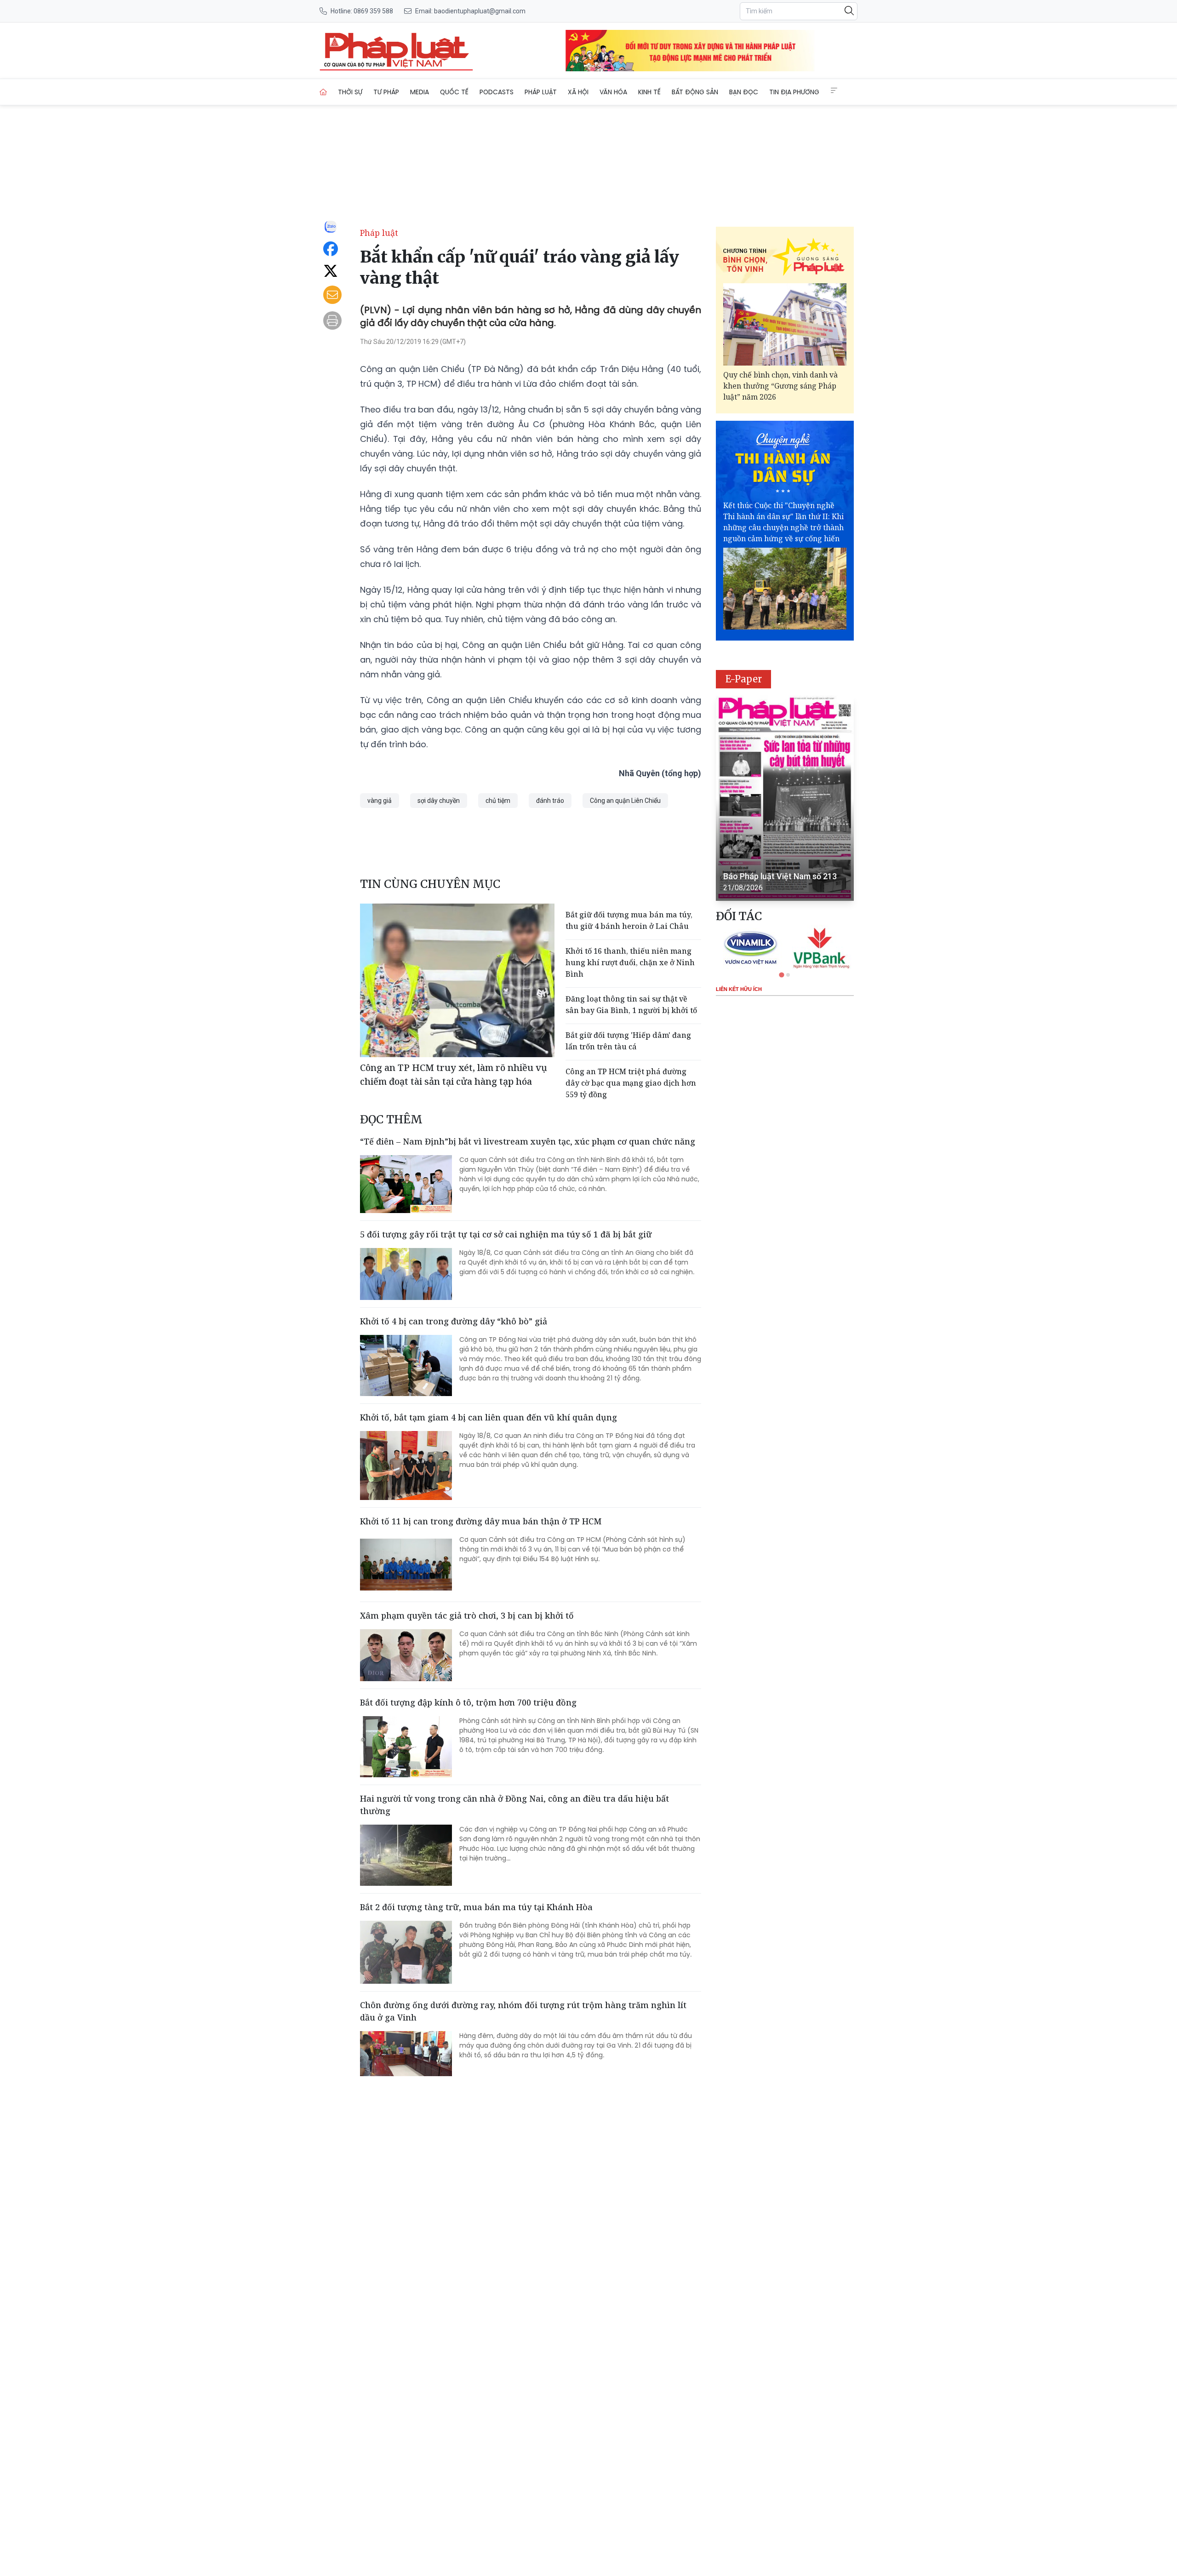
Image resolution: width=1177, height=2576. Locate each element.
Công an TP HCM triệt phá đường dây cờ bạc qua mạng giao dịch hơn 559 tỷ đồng (631, 1083)
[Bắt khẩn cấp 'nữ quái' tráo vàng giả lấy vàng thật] (396, 51)
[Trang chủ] (323, 92)
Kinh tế (649, 92)
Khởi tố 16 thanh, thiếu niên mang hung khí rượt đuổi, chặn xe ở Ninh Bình (630, 962)
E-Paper (744, 679)
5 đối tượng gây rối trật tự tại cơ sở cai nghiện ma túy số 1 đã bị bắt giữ (506, 1234)
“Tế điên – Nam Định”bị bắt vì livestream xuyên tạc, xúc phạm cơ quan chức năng (528, 1141)
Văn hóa (613, 92)
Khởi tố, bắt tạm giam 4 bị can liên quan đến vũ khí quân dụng (489, 1417)
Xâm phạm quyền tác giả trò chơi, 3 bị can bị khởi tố (467, 1615)
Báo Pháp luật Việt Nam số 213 (780, 876)
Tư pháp (386, 92)
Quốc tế (454, 92)
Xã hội (578, 92)
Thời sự (350, 92)
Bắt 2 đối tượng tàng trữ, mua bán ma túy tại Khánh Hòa (476, 1907)
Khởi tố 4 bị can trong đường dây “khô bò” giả (454, 1321)
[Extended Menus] (834, 91)
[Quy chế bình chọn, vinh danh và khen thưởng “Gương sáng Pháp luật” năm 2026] (785, 324)
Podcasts (497, 92)
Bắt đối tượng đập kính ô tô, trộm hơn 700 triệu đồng (468, 1702)
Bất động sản (695, 92)
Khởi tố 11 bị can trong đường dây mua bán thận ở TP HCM (481, 1521)
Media (420, 92)
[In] (332, 321)
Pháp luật (541, 92)
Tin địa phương (794, 92)
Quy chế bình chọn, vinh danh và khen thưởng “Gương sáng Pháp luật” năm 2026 (780, 386)
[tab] (781, 975)
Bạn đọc (744, 92)
